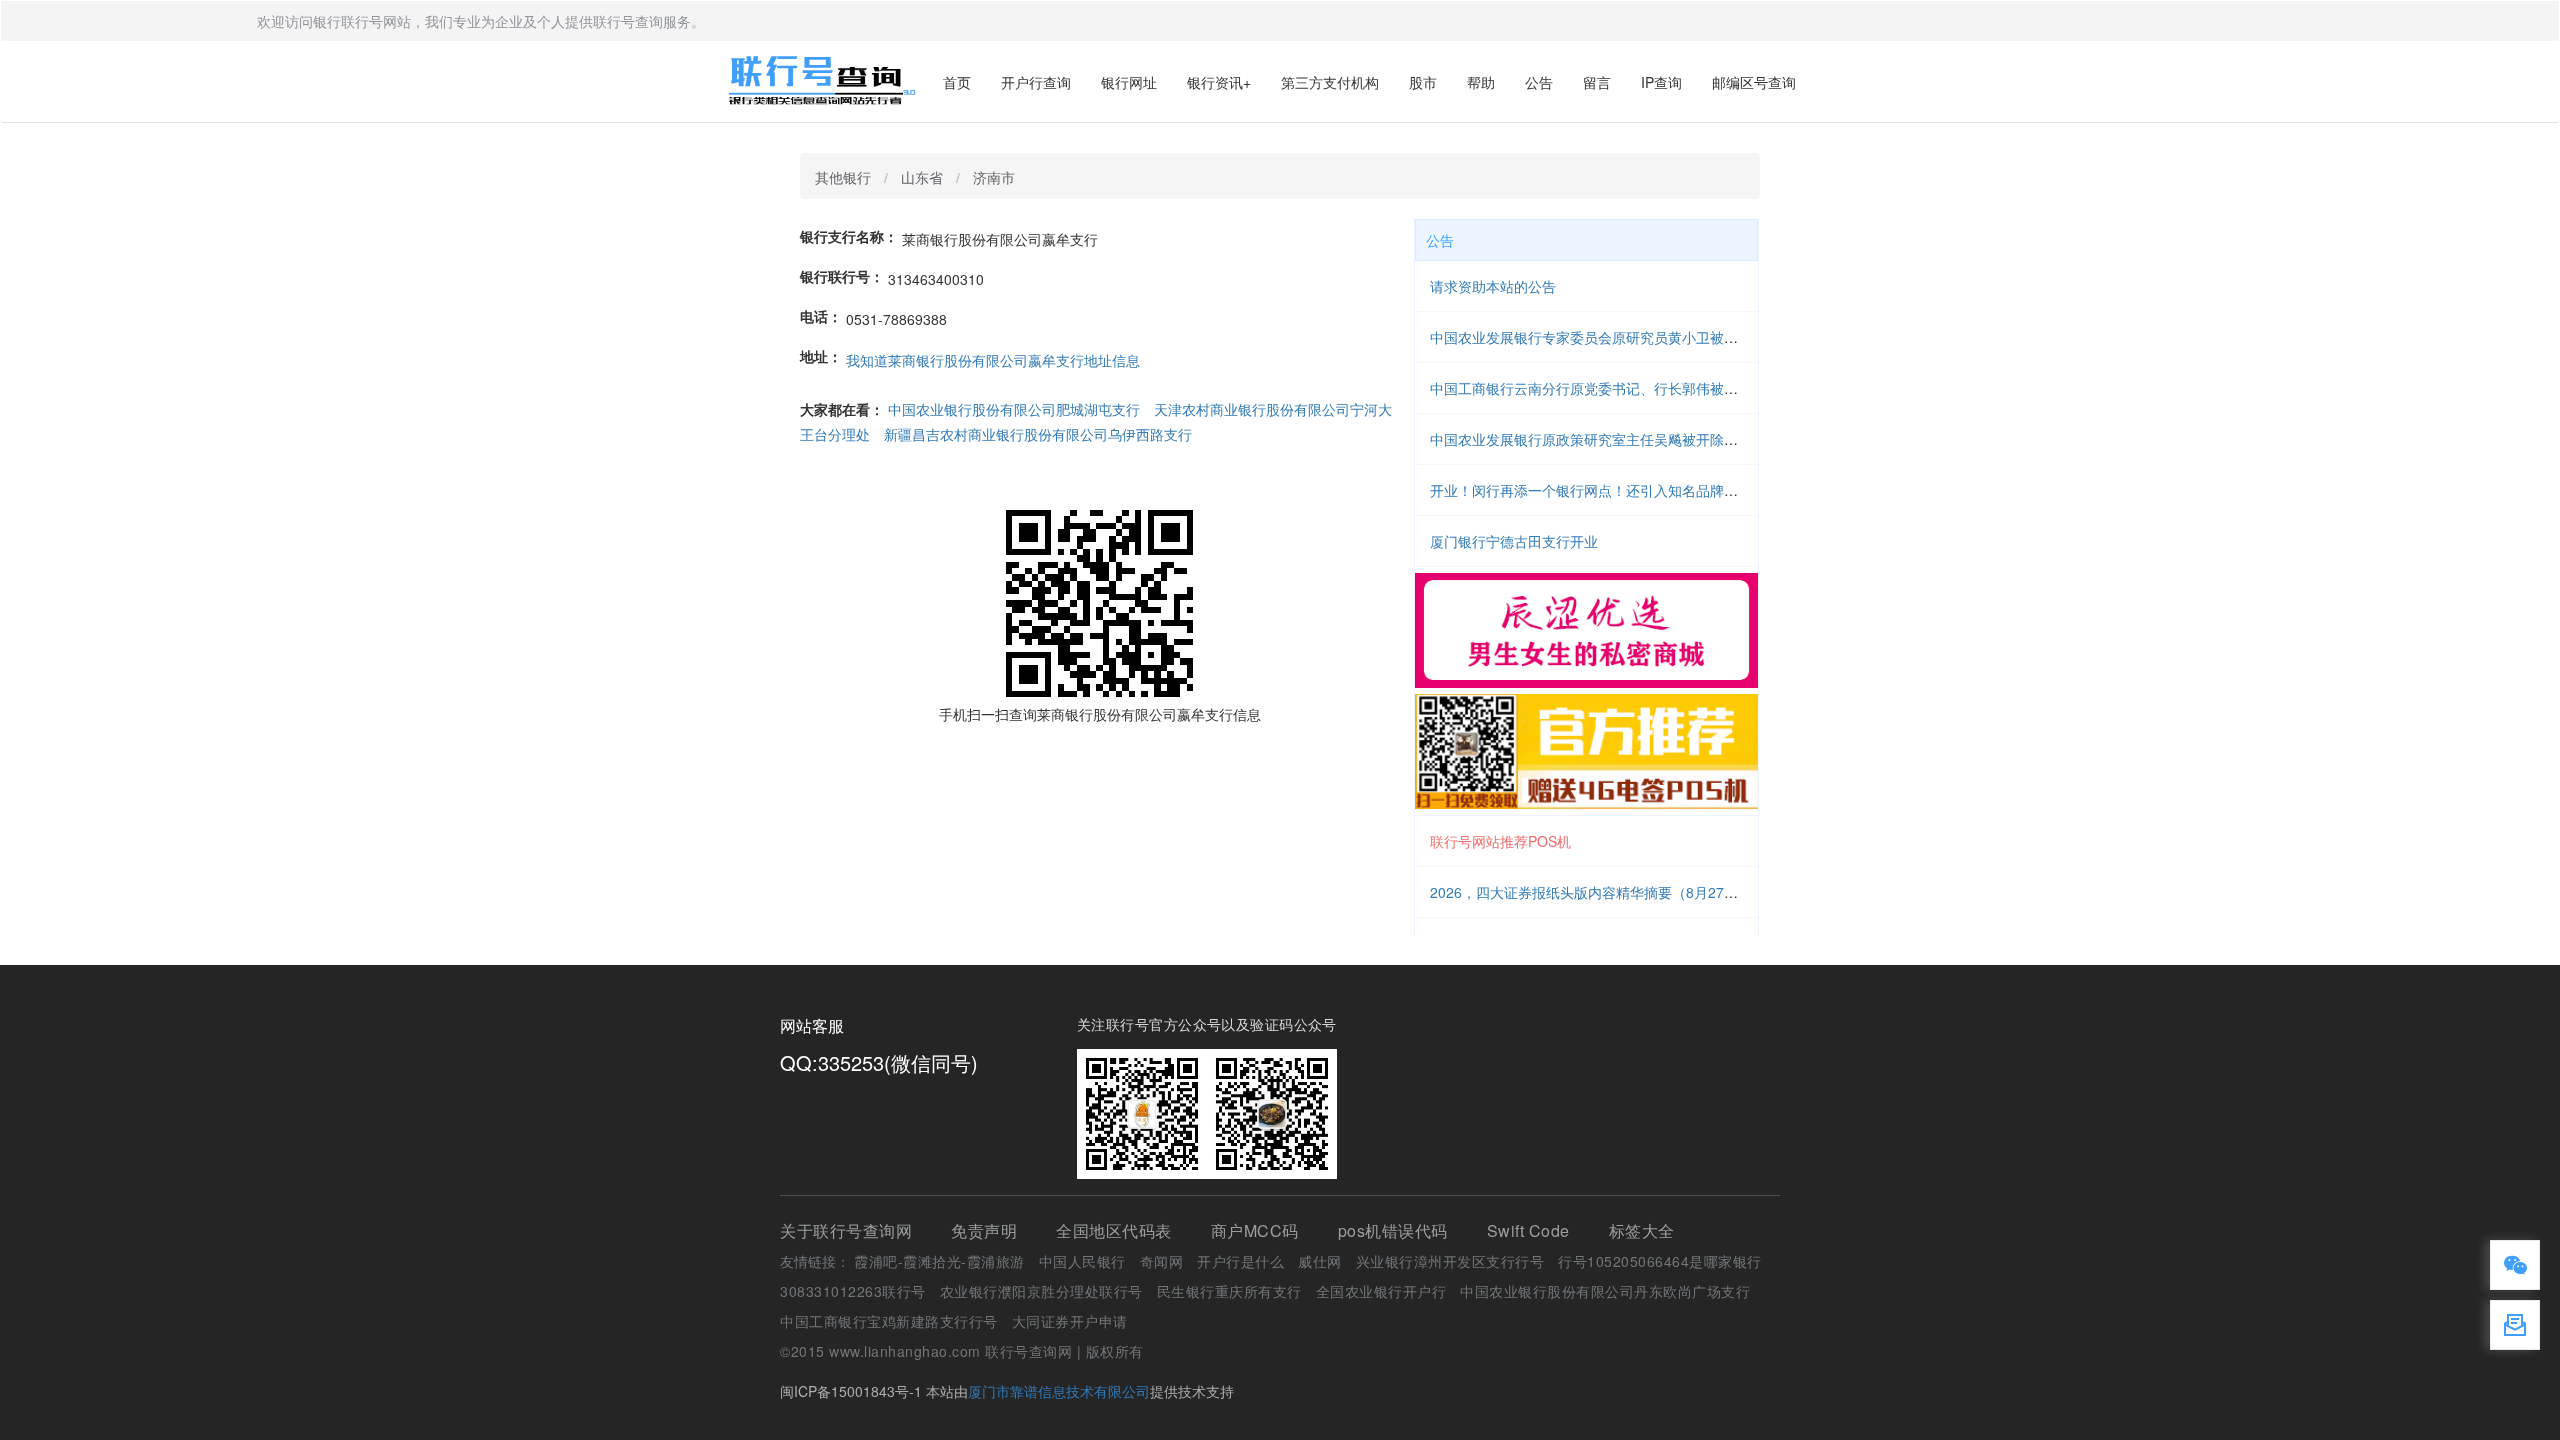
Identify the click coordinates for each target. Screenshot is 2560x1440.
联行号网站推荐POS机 (1500, 841)
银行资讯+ (1219, 82)
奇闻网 (1162, 1261)
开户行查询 (1036, 82)
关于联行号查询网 (846, 1230)
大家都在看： (842, 409)
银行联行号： (842, 276)
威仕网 (1320, 1261)
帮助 (1481, 82)
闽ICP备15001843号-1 (851, 1391)
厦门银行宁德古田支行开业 (1514, 541)
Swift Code (1528, 1230)
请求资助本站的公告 (1493, 286)
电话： (821, 316)
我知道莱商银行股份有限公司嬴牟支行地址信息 (993, 360)
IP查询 (1661, 82)
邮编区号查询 (1754, 82)
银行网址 (1129, 82)
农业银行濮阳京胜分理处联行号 (1041, 1291)
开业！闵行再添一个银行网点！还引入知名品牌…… (1591, 490)
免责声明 (984, 1230)
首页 (957, 82)
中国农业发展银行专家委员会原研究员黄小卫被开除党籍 (1605, 337)
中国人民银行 (1082, 1261)
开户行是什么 (1240, 1261)
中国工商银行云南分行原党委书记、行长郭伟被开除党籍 (1605, 388)
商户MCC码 (1255, 1230)
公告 (1539, 82)
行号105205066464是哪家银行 (1660, 1261)
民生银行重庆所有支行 (1229, 1291)
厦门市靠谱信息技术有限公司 (1059, 1391)
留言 (1597, 82)
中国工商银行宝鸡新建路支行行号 (889, 1321)
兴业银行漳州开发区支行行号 (1450, 1261)
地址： (821, 356)
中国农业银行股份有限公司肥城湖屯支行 (1014, 409)
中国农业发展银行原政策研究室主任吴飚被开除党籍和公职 (1612, 439)
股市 (1423, 82)
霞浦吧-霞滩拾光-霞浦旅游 (939, 1261)
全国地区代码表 (1114, 1230)
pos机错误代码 (1393, 1230)
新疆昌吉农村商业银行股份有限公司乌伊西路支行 (1038, 434)
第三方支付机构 (1330, 82)
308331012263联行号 (853, 1291)
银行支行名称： (849, 236)
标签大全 (1642, 1230)
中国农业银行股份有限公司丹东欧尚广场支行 (1605, 1291)
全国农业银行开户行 (1381, 1291)
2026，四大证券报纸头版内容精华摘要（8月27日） (1591, 892)
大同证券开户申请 (1070, 1321)
